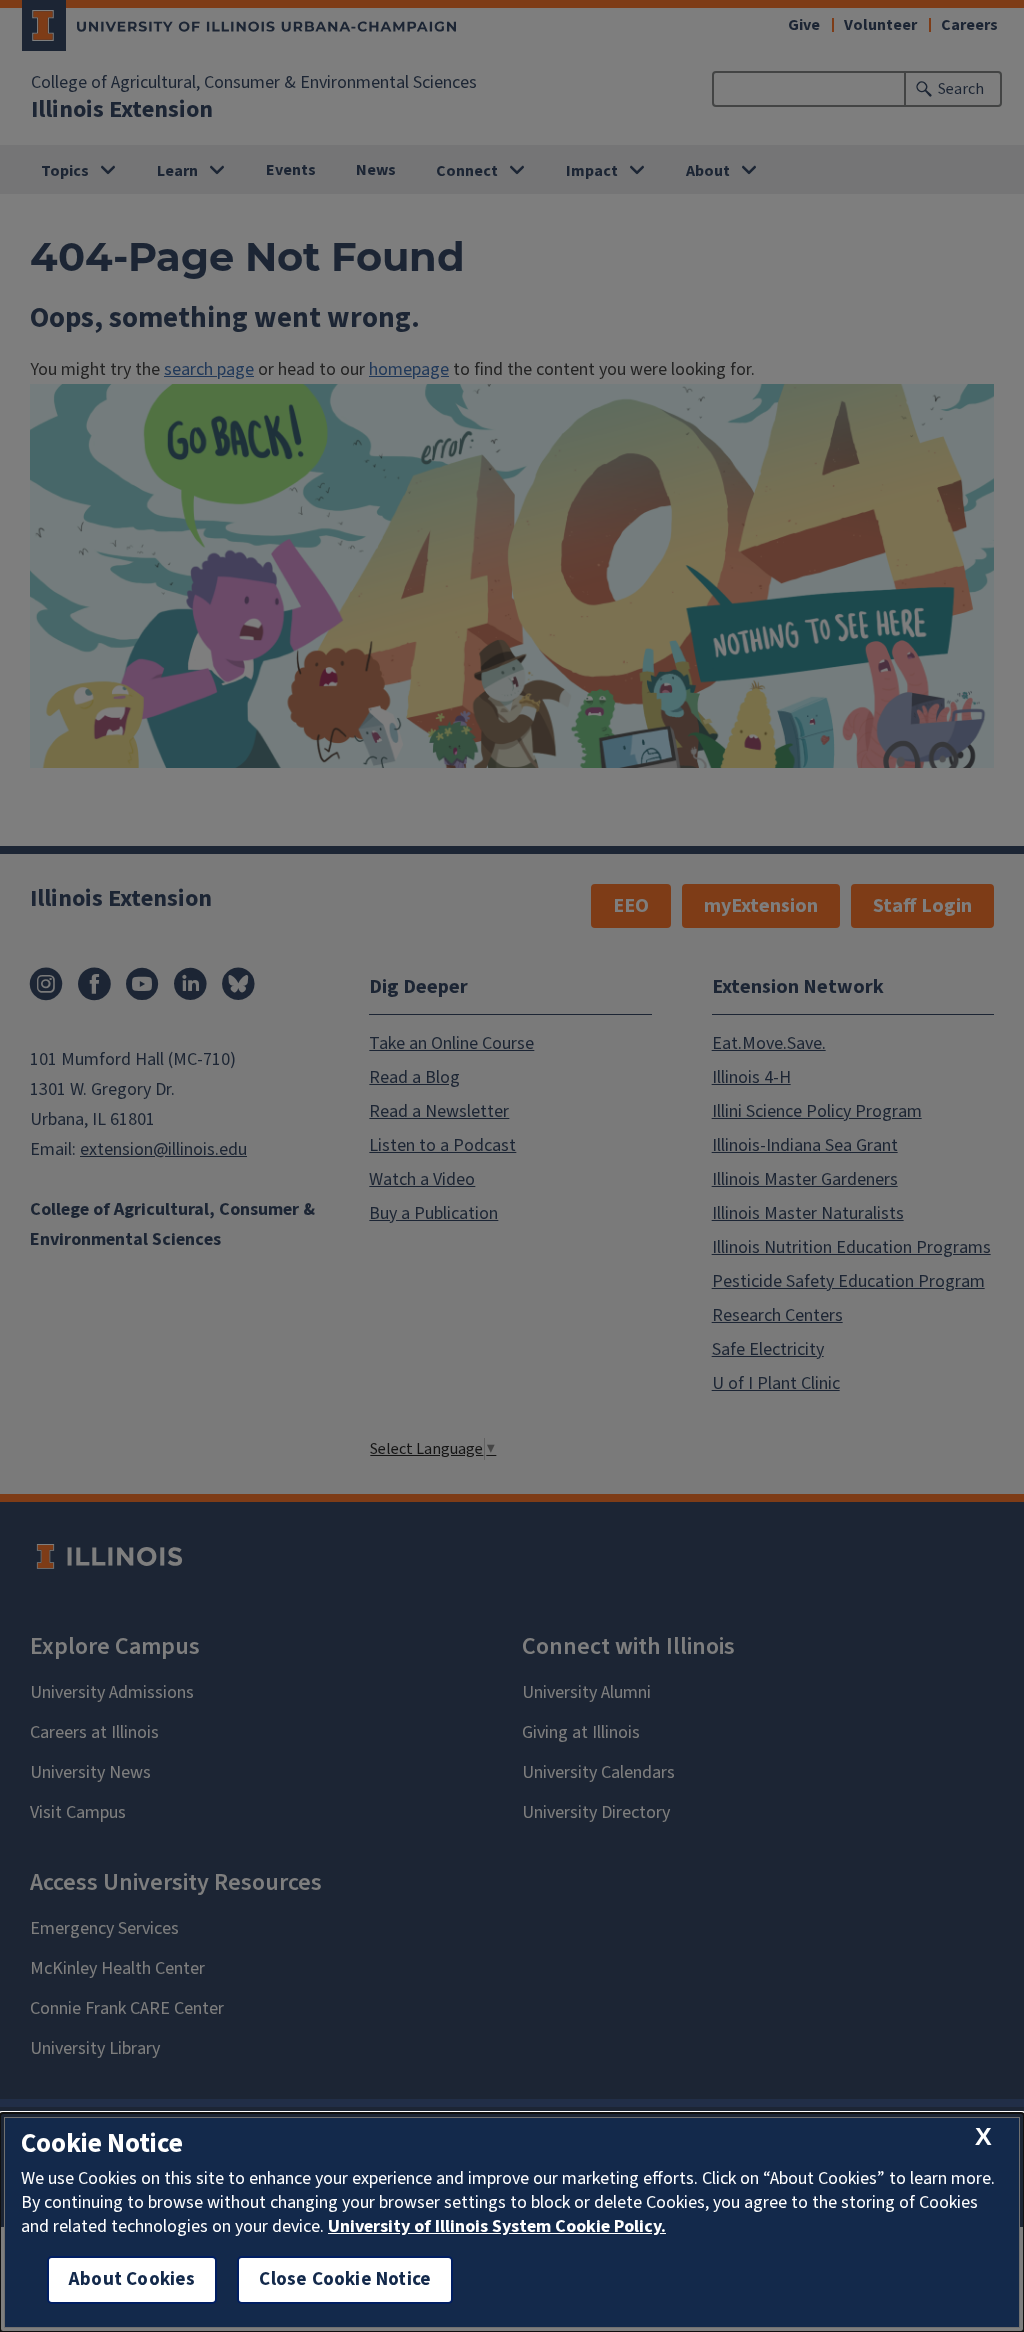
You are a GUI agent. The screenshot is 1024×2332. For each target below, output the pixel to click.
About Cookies (132, 2279)
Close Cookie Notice (345, 2279)
